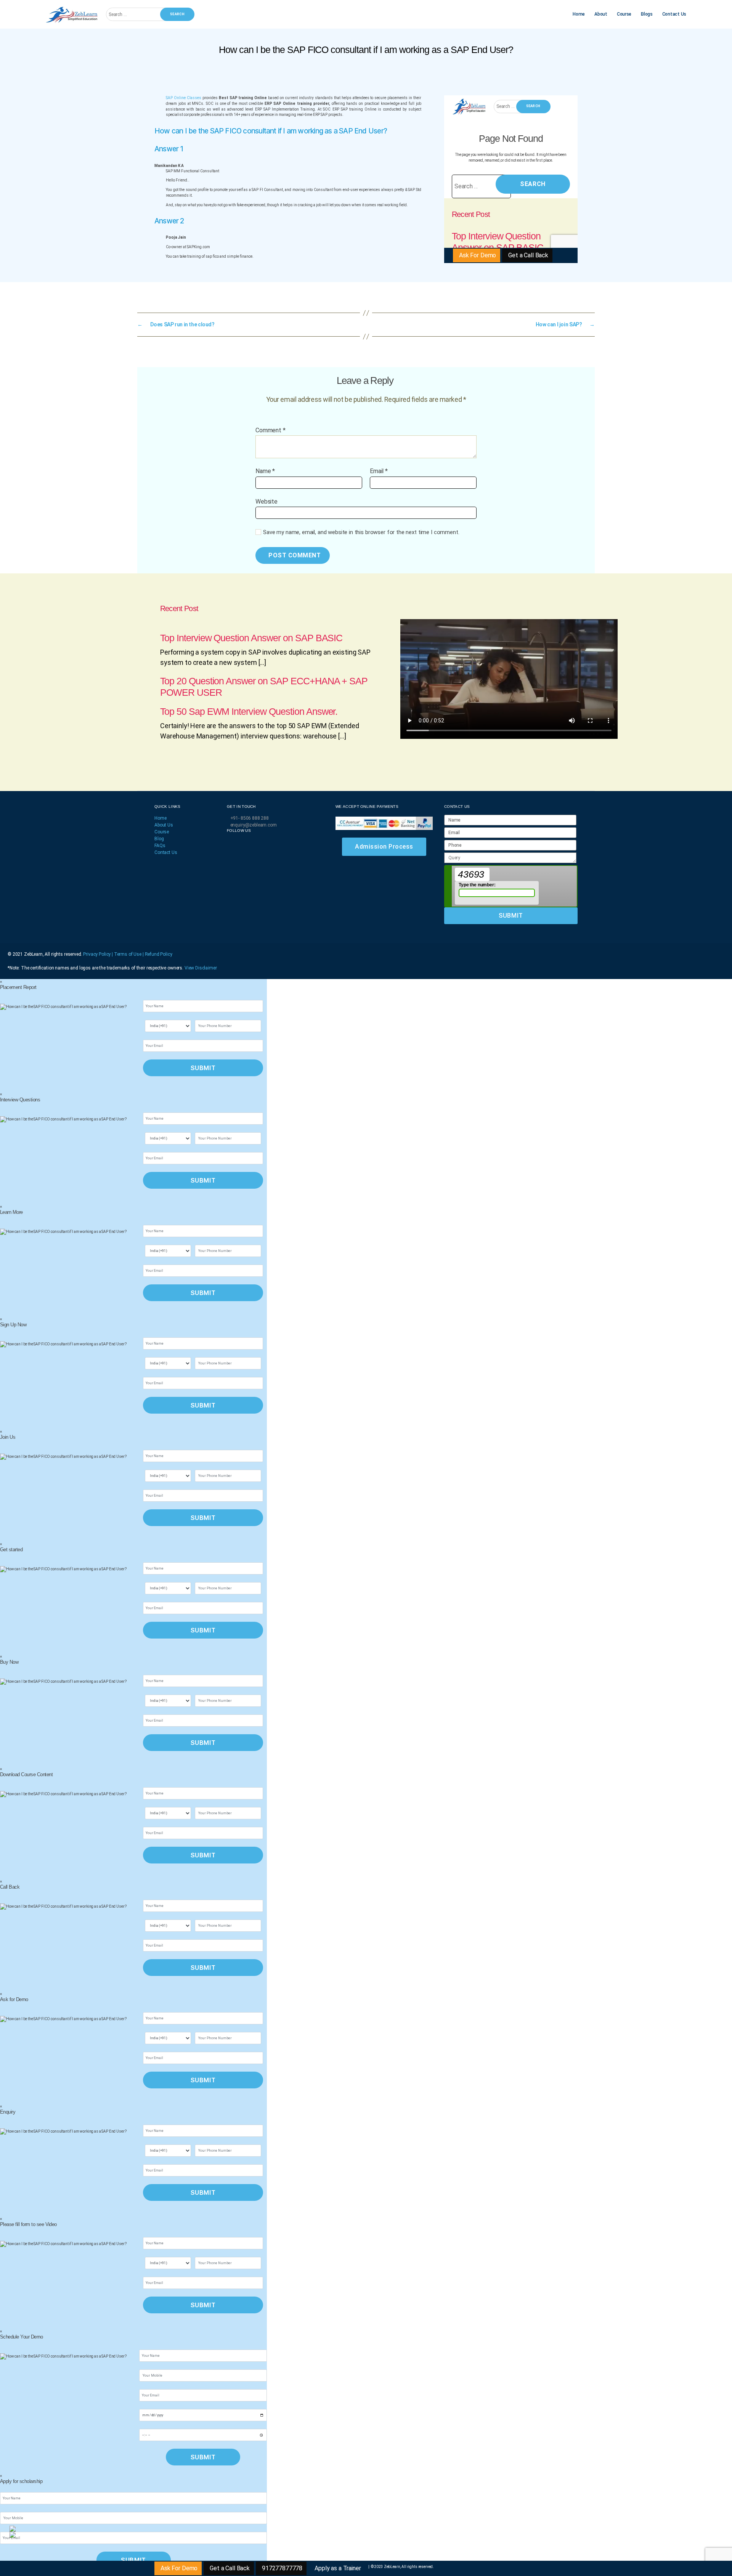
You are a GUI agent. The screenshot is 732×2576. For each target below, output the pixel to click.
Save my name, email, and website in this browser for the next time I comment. (361, 532)
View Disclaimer (201, 968)
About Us (164, 825)
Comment (270, 430)
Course (624, 14)
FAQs (160, 846)
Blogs (647, 14)
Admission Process (384, 847)
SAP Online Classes (184, 98)
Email (379, 471)
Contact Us (674, 14)
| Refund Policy (157, 954)
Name (265, 471)
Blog (159, 839)
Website (266, 501)
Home (579, 14)
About (601, 14)
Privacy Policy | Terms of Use (113, 954)
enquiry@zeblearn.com (254, 825)
